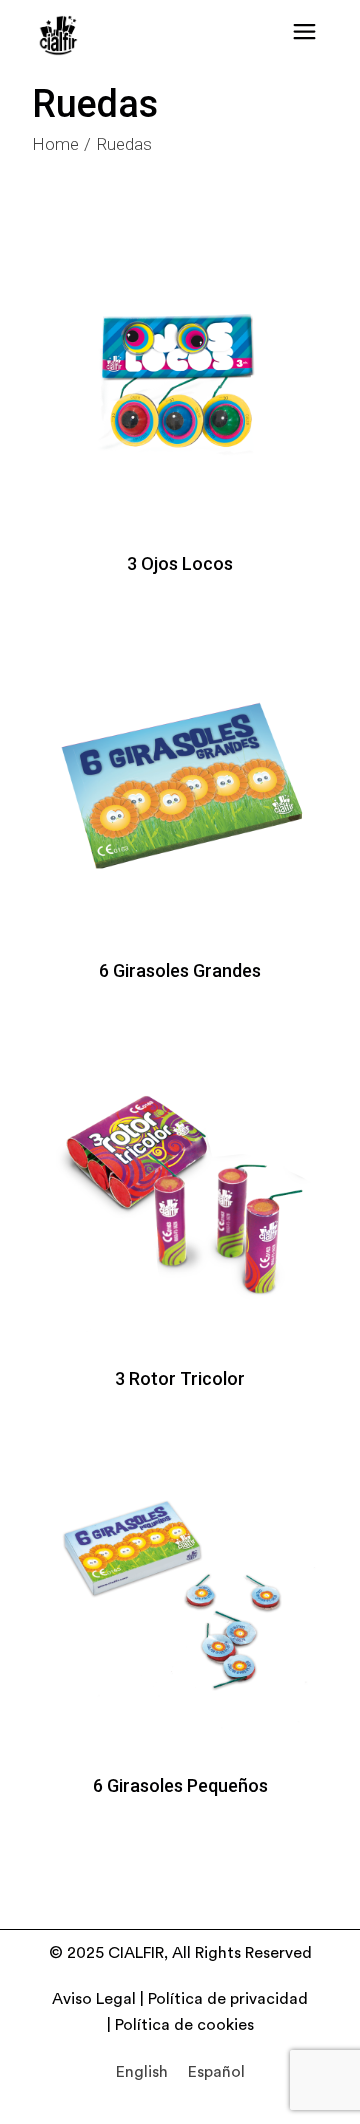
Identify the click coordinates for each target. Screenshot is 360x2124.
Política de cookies (184, 2025)
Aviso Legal (94, 1999)
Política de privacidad (228, 1999)
